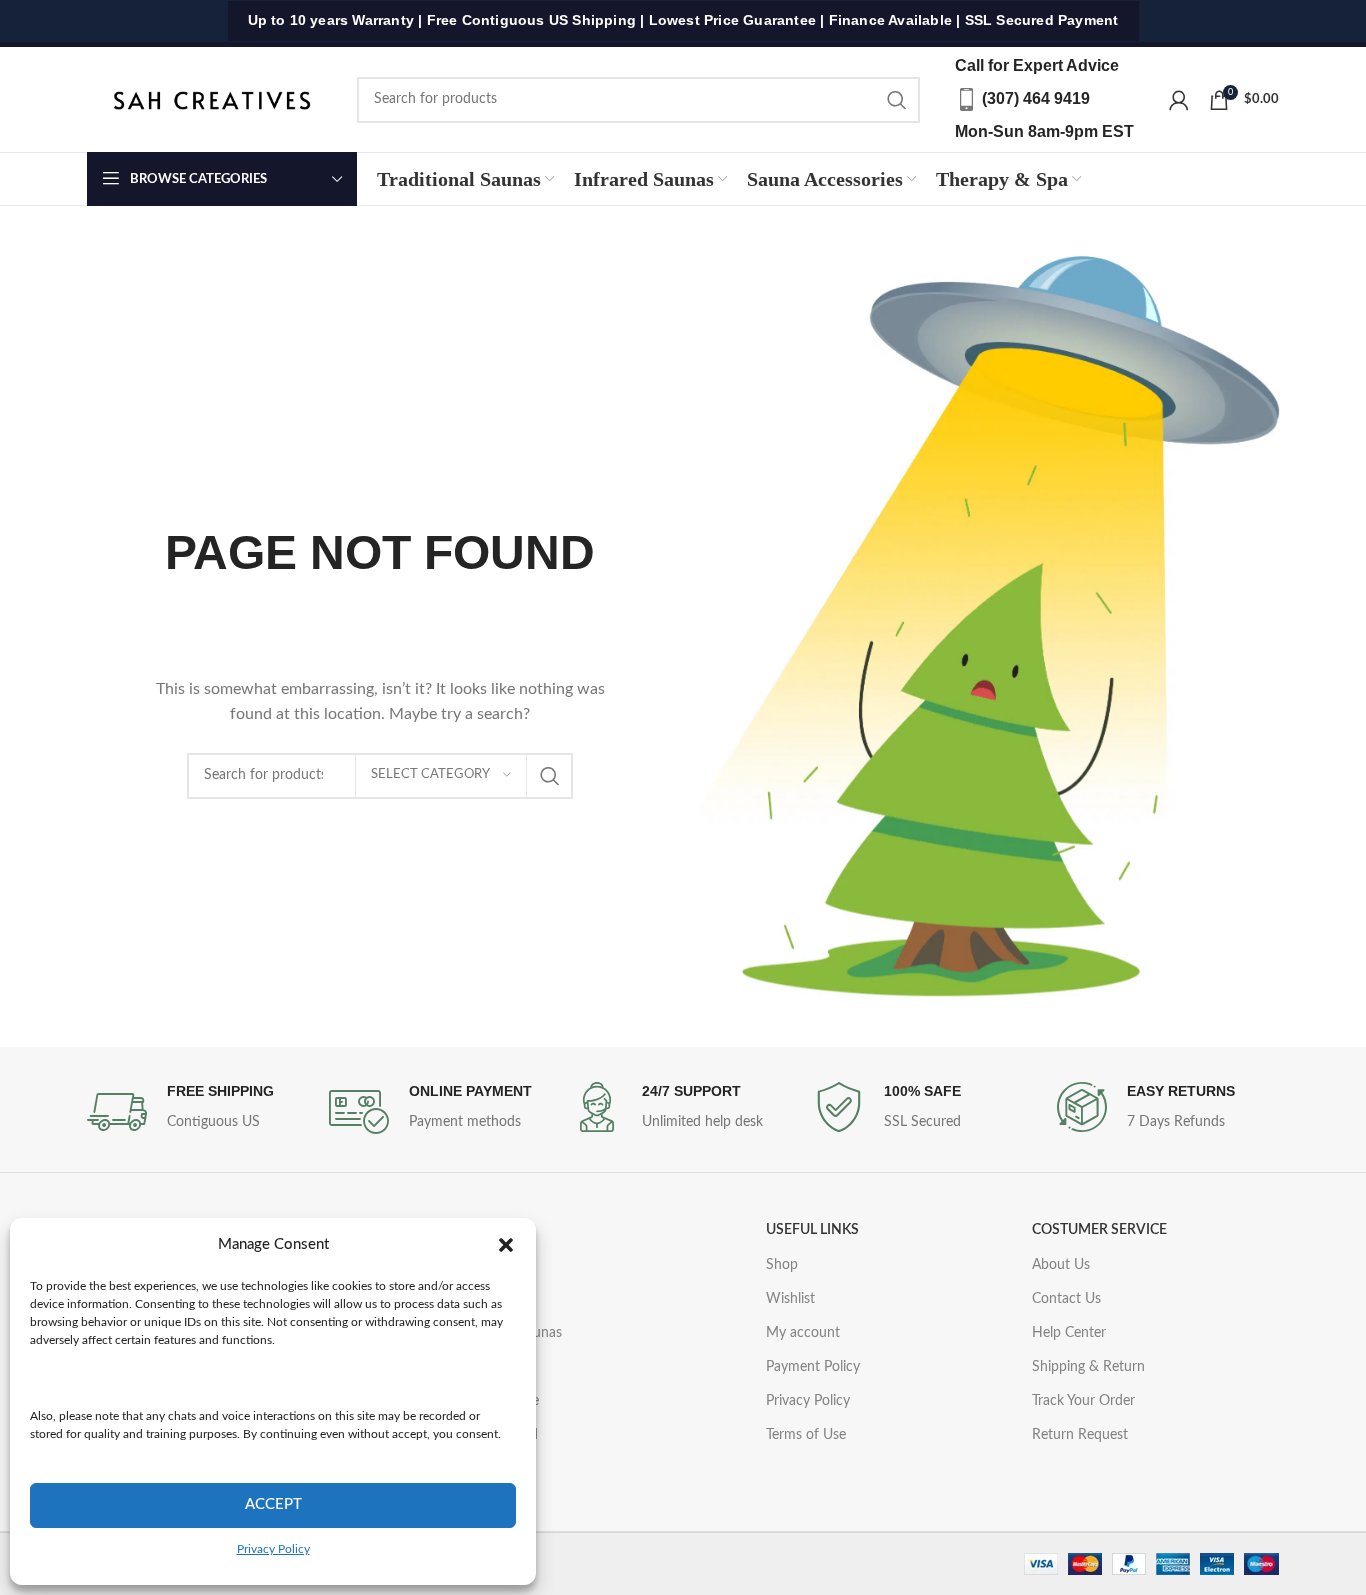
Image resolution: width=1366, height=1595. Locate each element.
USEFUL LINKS (812, 1230)
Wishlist (790, 1299)
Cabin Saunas (461, 1299)
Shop (782, 1265)
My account (803, 1333)
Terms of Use (806, 1435)
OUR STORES (462, 1230)
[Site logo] (212, 99)
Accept (273, 1504)
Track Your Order (1083, 1401)
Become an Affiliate (479, 1401)
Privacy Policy (273, 1549)
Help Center (1069, 1333)
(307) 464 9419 (1036, 98)
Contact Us (1066, 1299)
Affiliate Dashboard (479, 1435)
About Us (1061, 1265)
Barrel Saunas (462, 1265)
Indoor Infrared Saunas (491, 1333)
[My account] (1179, 100)
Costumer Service (1099, 1230)
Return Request (1080, 1435)
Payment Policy (813, 1367)
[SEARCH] (897, 100)
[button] (506, 1245)
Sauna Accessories (476, 1367)
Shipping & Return (1088, 1367)
